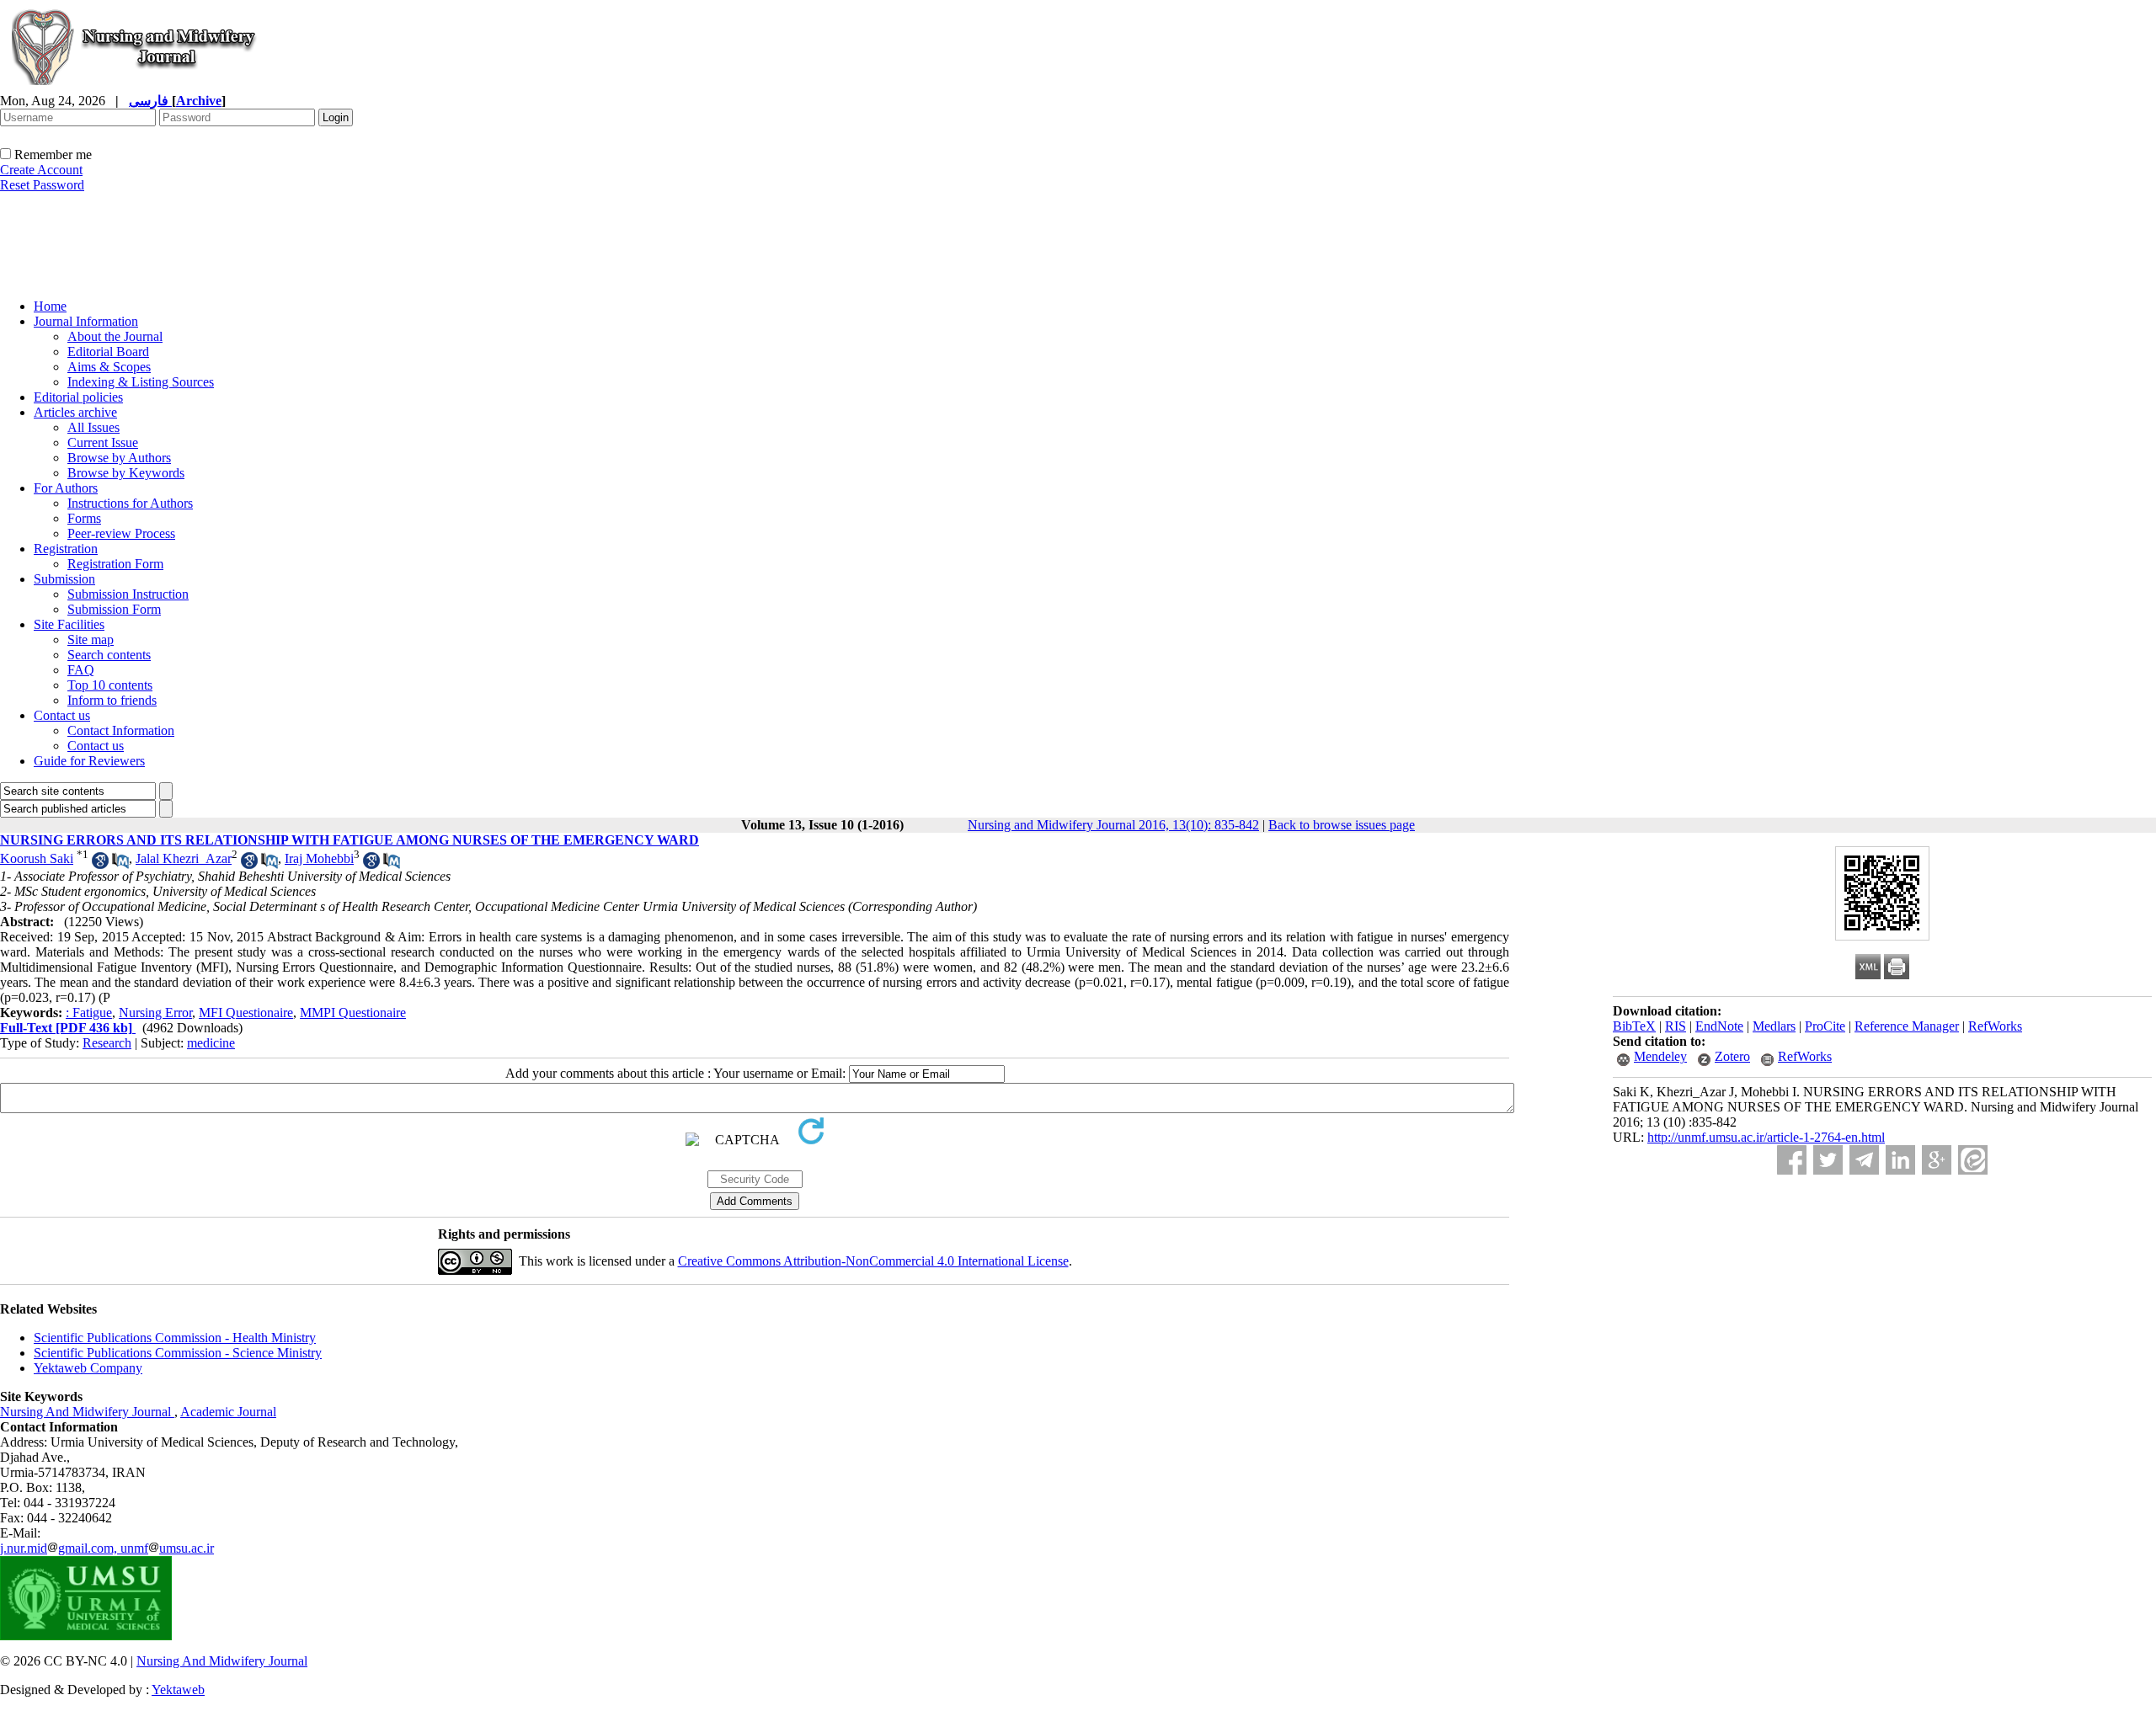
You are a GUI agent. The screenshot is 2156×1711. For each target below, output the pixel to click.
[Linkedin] (1900, 1160)
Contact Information (121, 730)
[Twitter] (1828, 1160)
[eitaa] (1973, 1160)
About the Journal (115, 336)
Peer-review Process (121, 533)
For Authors (66, 488)
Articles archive (75, 412)
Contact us (62, 715)
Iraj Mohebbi (319, 858)
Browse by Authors (119, 458)
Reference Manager (1907, 1026)
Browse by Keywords (126, 473)
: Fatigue (89, 1013)
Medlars (1774, 1026)
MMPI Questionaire (353, 1013)
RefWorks (1995, 1026)
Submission (64, 579)
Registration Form (115, 564)
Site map (91, 640)
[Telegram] (1864, 1160)
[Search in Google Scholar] (100, 864)
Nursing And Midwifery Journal (87, 1412)
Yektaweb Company (88, 1368)
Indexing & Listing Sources (141, 382)
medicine (211, 1043)
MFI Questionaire (246, 1013)
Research (107, 1043)
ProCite (1825, 1026)
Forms (84, 518)
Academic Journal (228, 1412)
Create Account (41, 170)
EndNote (1719, 1026)
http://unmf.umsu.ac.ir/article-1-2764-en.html (1766, 1137)
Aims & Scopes (109, 367)
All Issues (93, 427)
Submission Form (114, 609)
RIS (1676, 1026)
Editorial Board (108, 352)
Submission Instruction (128, 594)
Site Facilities (69, 624)
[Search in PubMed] (120, 864)
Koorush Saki (37, 858)
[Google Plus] (1937, 1160)
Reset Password (42, 185)
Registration (66, 549)
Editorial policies (78, 397)
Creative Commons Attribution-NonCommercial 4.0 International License (873, 1261)
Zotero (1732, 1056)
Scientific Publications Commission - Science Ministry (178, 1353)
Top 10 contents (110, 685)
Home (50, 306)
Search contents (109, 655)
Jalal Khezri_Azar (184, 858)
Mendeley (1660, 1056)
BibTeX (1634, 1026)
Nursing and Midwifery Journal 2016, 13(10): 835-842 (1113, 825)
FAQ (81, 670)
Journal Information (86, 321)
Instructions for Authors (130, 503)
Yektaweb (178, 1690)
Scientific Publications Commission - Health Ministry (175, 1338)
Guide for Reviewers (89, 761)
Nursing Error (155, 1013)
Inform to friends (112, 700)
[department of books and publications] (131, 281)
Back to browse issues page (1342, 825)
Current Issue (103, 442)
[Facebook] (1792, 1160)
